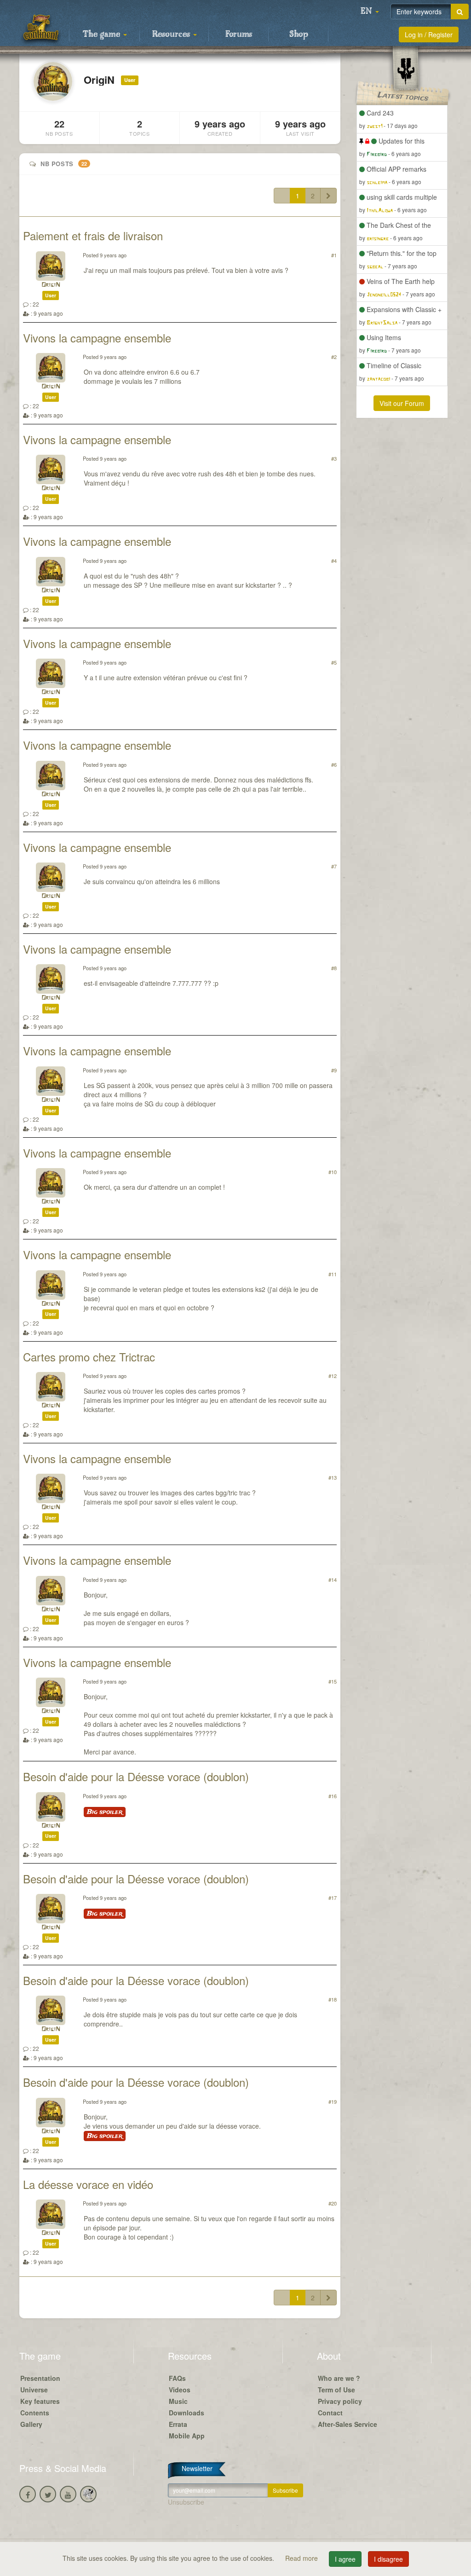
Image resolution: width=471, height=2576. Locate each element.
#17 (333, 1898)
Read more (302, 2558)
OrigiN (51, 285)
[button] (370, 12)
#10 (333, 1172)
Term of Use (336, 2390)
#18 (333, 1999)
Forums (239, 35)
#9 (334, 1070)
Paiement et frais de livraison (93, 235)
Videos (180, 2390)
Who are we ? (339, 2378)
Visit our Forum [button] (402, 403)
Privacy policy (340, 2401)
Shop (299, 35)
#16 (333, 1796)
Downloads (187, 2413)
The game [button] (103, 35)
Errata (178, 2424)
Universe (34, 2390)
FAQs (177, 2378)
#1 (334, 255)
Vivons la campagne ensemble (97, 338)
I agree (345, 2559)
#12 (333, 1376)
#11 (333, 1274)
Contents (35, 2413)
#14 (333, 1580)
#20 (333, 2203)
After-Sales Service (348, 2424)
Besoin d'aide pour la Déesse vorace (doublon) (136, 1776)
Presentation (40, 2378)
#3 (334, 458)
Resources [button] (172, 35)
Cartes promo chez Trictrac (89, 1357)
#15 (333, 1681)
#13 (333, 1477)
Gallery (31, 2424)
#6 (334, 764)
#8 (334, 968)
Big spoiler (105, 1812)
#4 (334, 561)
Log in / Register (429, 35)
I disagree (388, 2559)
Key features (40, 2401)
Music (178, 2401)
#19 (333, 2101)
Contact (330, 2413)
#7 (334, 866)
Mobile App (187, 2436)
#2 (334, 357)
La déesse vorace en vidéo (88, 2184)
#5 (334, 662)
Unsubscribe (186, 2502)
